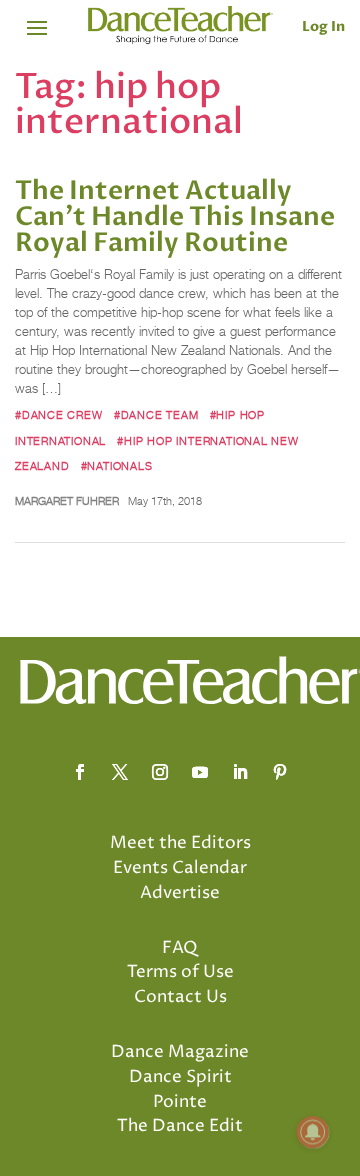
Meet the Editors (180, 843)
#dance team (156, 415)
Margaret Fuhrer (67, 501)
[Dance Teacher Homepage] (180, 25)
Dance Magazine (180, 1052)
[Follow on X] (120, 772)
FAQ (180, 948)
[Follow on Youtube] (200, 772)
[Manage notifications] (313, 1132)
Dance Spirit (180, 1077)
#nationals (117, 466)
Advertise (180, 893)
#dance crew (59, 415)
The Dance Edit (180, 1126)
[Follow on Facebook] (80, 772)
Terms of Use (180, 972)
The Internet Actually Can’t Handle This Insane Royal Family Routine (175, 217)
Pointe (180, 1102)
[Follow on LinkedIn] (240, 772)
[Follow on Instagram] (160, 772)
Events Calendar (180, 868)
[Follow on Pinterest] (280, 772)
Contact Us (180, 997)
